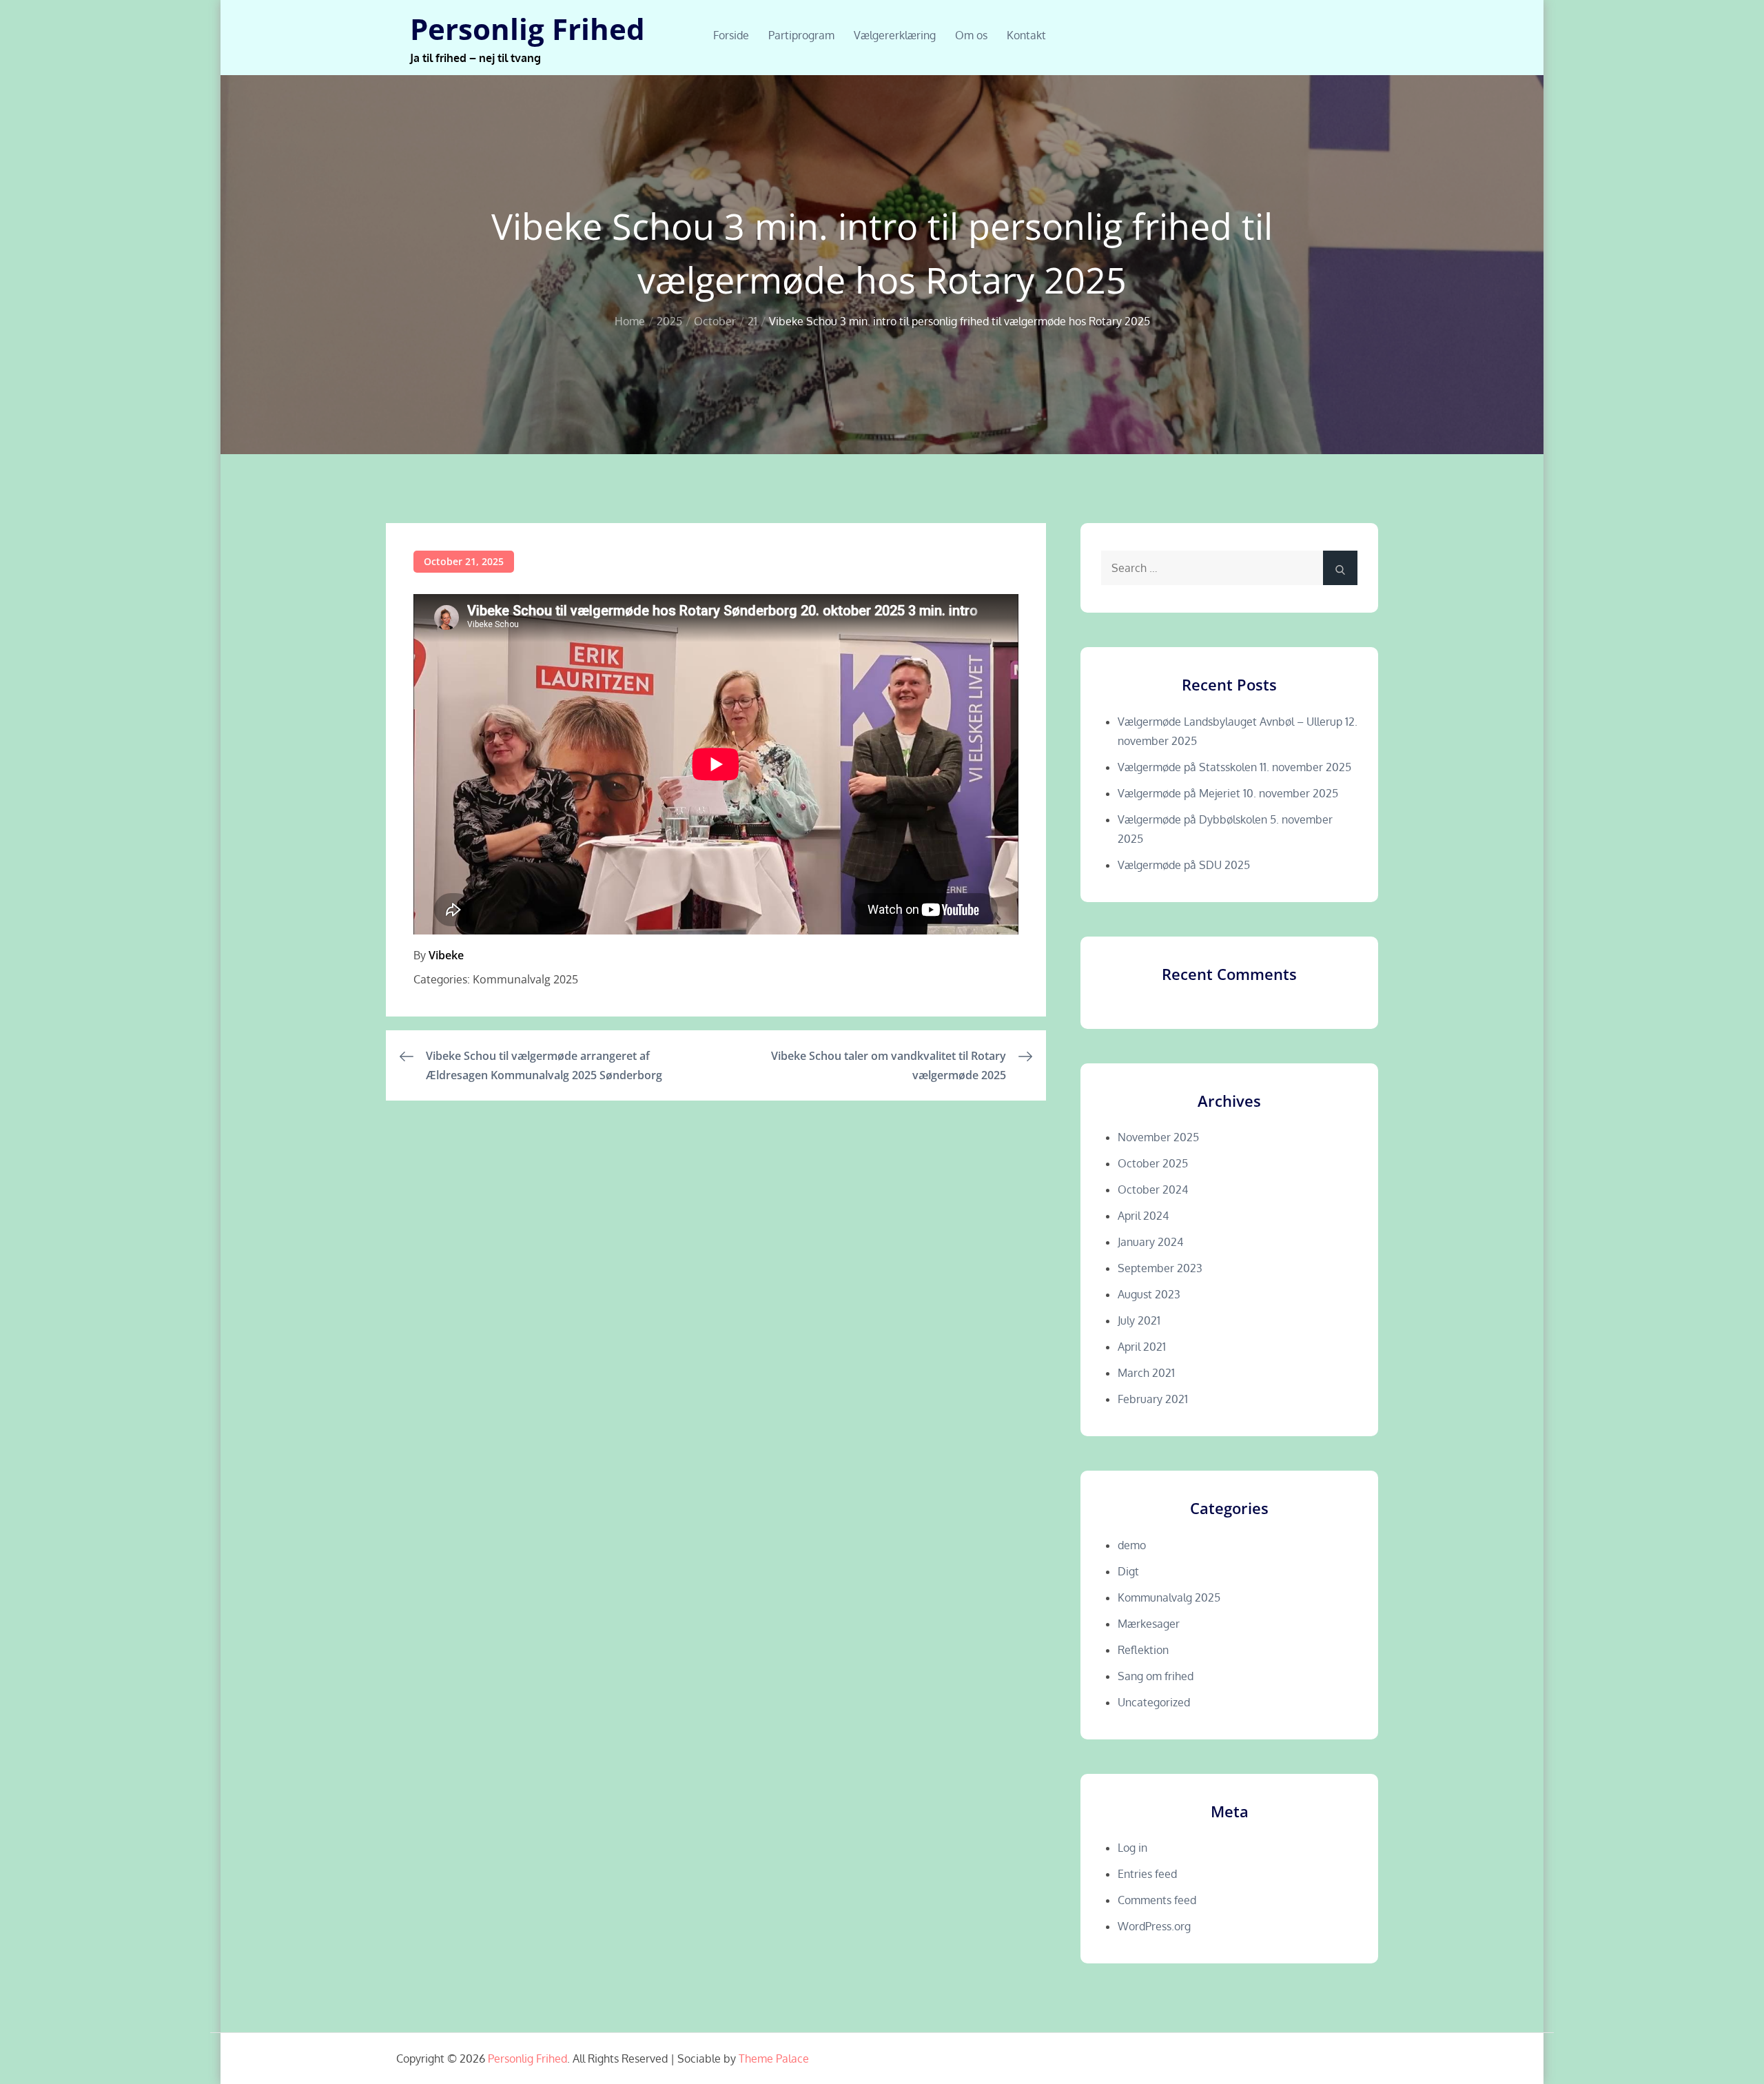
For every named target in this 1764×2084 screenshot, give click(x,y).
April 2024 (1143, 1216)
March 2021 (1146, 1373)
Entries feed (1147, 1874)
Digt (1128, 1571)
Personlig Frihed (527, 29)
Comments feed (1157, 1900)
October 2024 (1153, 1189)
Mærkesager (1149, 1624)
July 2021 (1139, 1320)
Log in (1132, 1848)
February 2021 (1153, 1399)
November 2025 (1158, 1137)
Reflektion (1143, 1650)
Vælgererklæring (895, 35)
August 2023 (1149, 1294)
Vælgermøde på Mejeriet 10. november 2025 (1228, 793)
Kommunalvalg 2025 (525, 979)
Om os (971, 35)
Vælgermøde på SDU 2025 (1184, 865)
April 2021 (1142, 1347)
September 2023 (1160, 1268)
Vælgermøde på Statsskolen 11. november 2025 (1234, 767)
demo (1132, 1545)
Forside (731, 35)
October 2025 (1153, 1163)
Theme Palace (774, 2059)
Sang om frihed (1156, 1676)
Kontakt (1026, 35)
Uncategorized (1154, 1702)
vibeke (446, 955)
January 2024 (1150, 1242)
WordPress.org (1154, 1926)
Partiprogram (801, 35)
